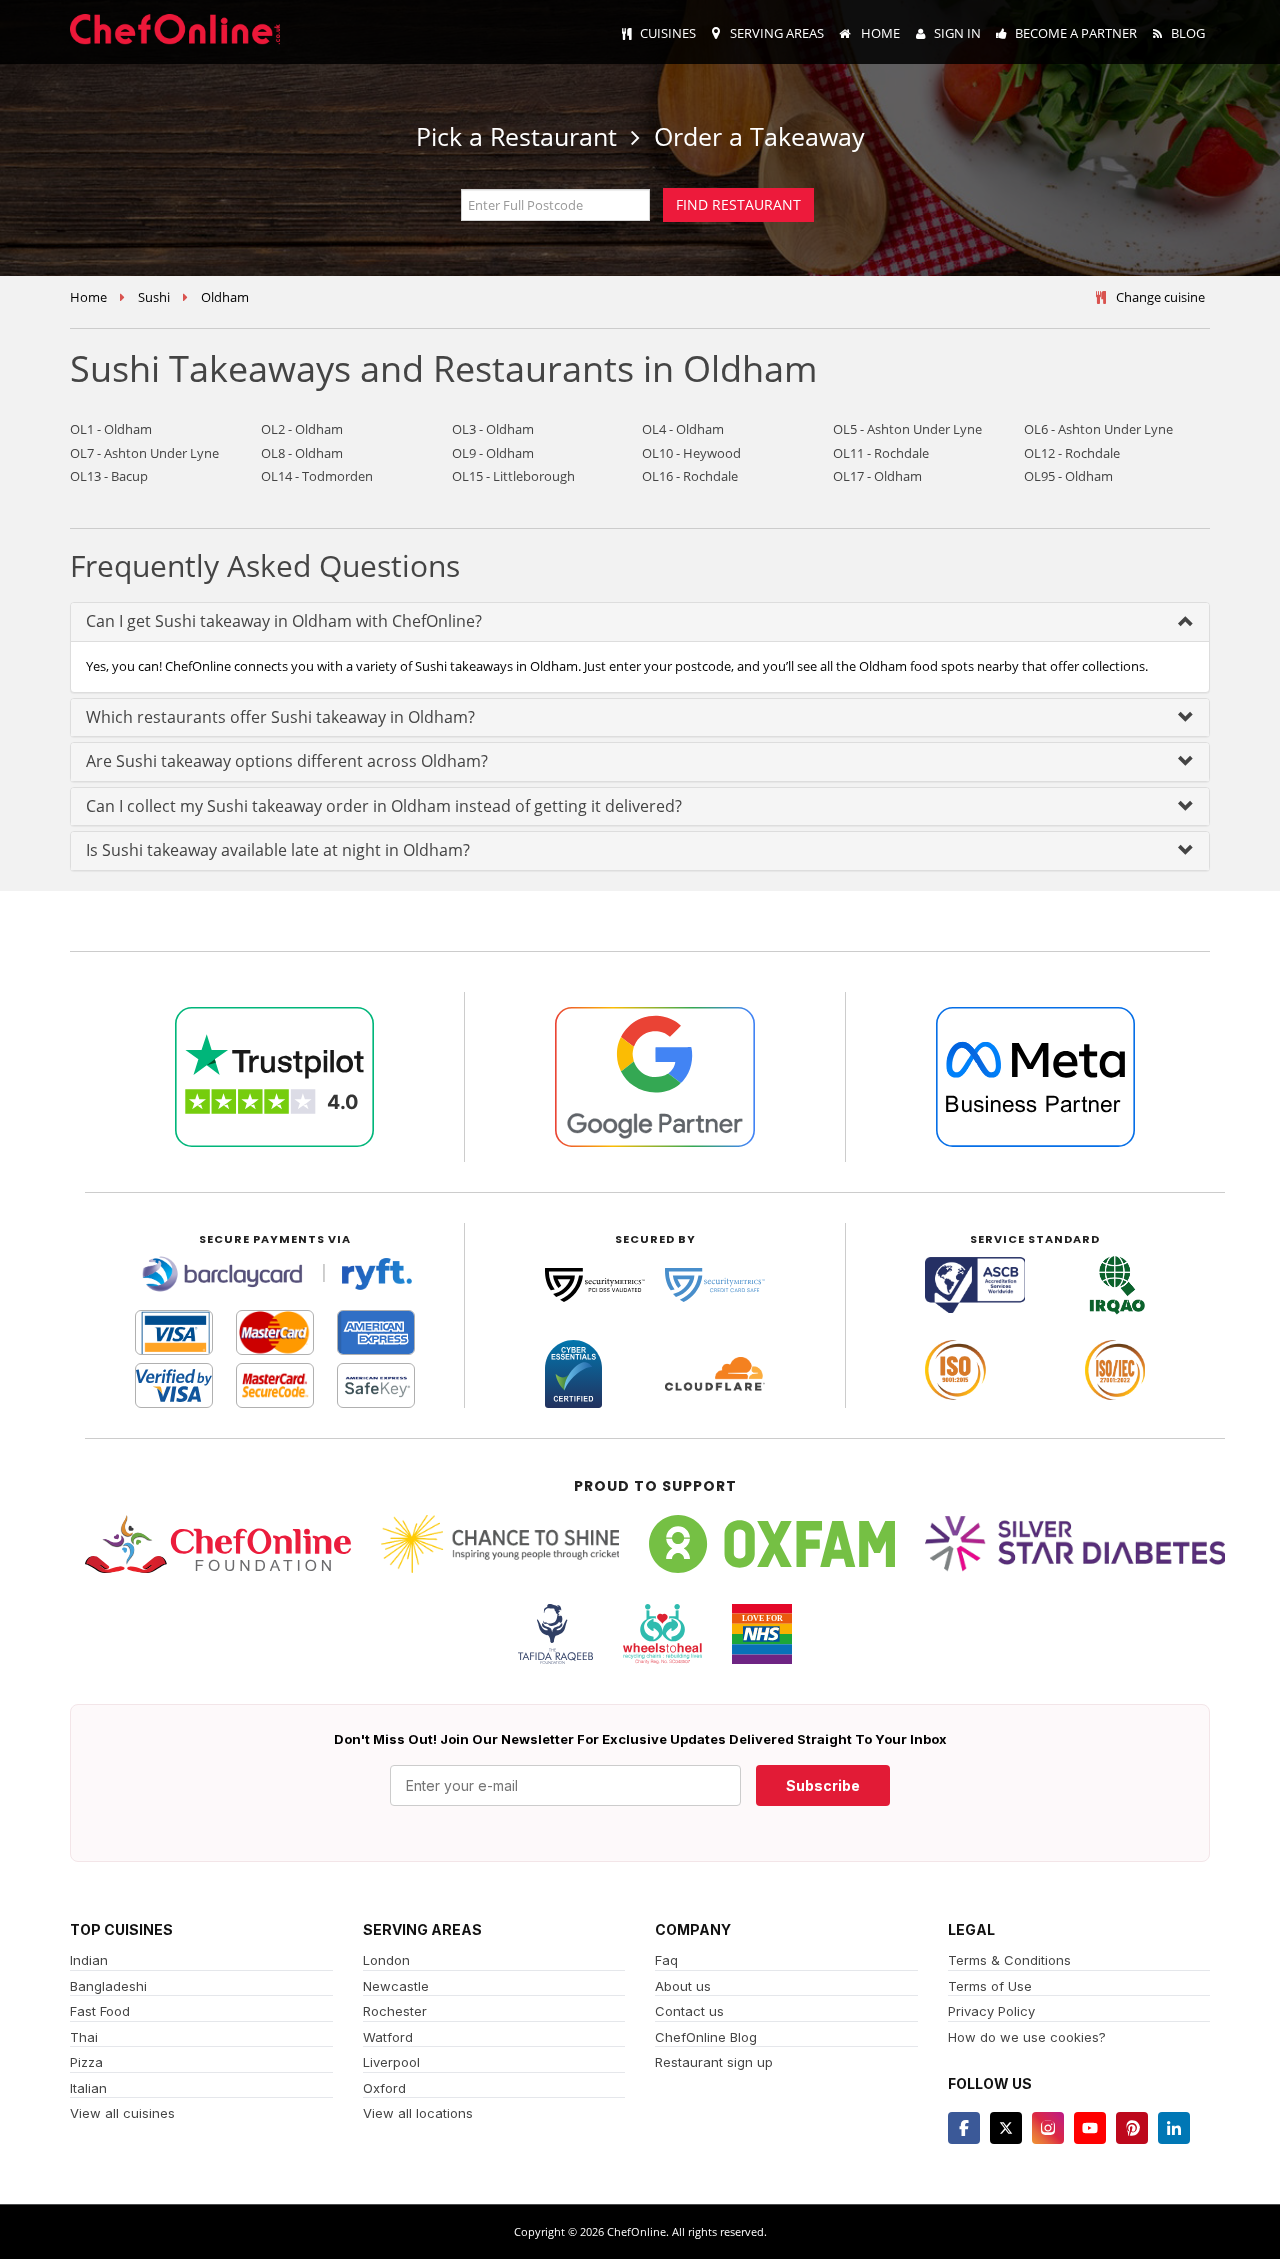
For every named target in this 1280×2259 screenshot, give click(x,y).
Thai (84, 2037)
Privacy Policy (991, 2011)
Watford (388, 2037)
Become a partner (1076, 33)
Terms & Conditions (1009, 1960)
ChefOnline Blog (706, 2037)
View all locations (418, 2113)
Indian (89, 1960)
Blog (1188, 33)
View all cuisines (122, 2113)
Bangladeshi (108, 1986)
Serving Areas (777, 33)
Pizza (86, 2062)
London (386, 1960)
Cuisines (668, 33)
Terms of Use (990, 1986)
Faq (666, 1960)
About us (683, 1986)
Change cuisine (1160, 297)
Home (879, 33)
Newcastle (396, 1986)
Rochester (395, 2011)
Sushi (154, 297)
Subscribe (823, 1785)
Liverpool (391, 2062)
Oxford (384, 2088)
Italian (88, 2088)
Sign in (957, 33)
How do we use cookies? (1027, 2037)
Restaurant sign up (714, 2062)
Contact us (689, 2011)
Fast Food (100, 2011)
